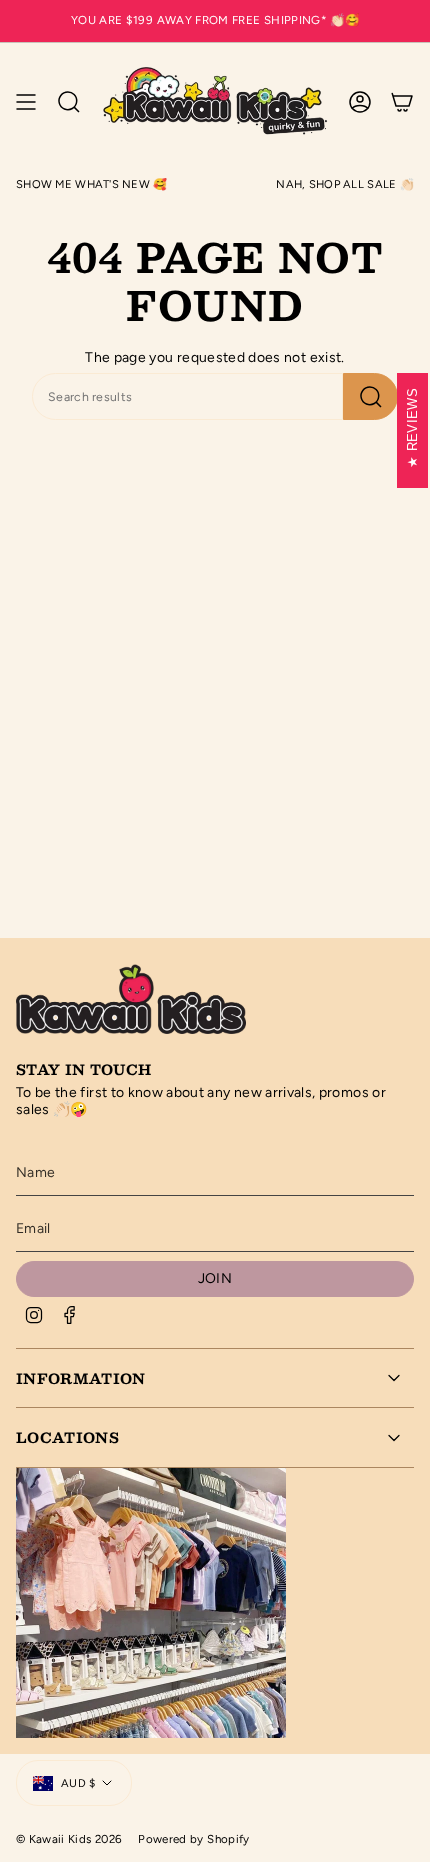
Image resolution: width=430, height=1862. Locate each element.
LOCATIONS (67, 1437)
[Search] (370, 396)
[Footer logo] (131, 997)
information (81, 1378)
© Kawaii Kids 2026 (69, 1839)
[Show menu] (26, 101)
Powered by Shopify (193, 1839)
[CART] (402, 101)
